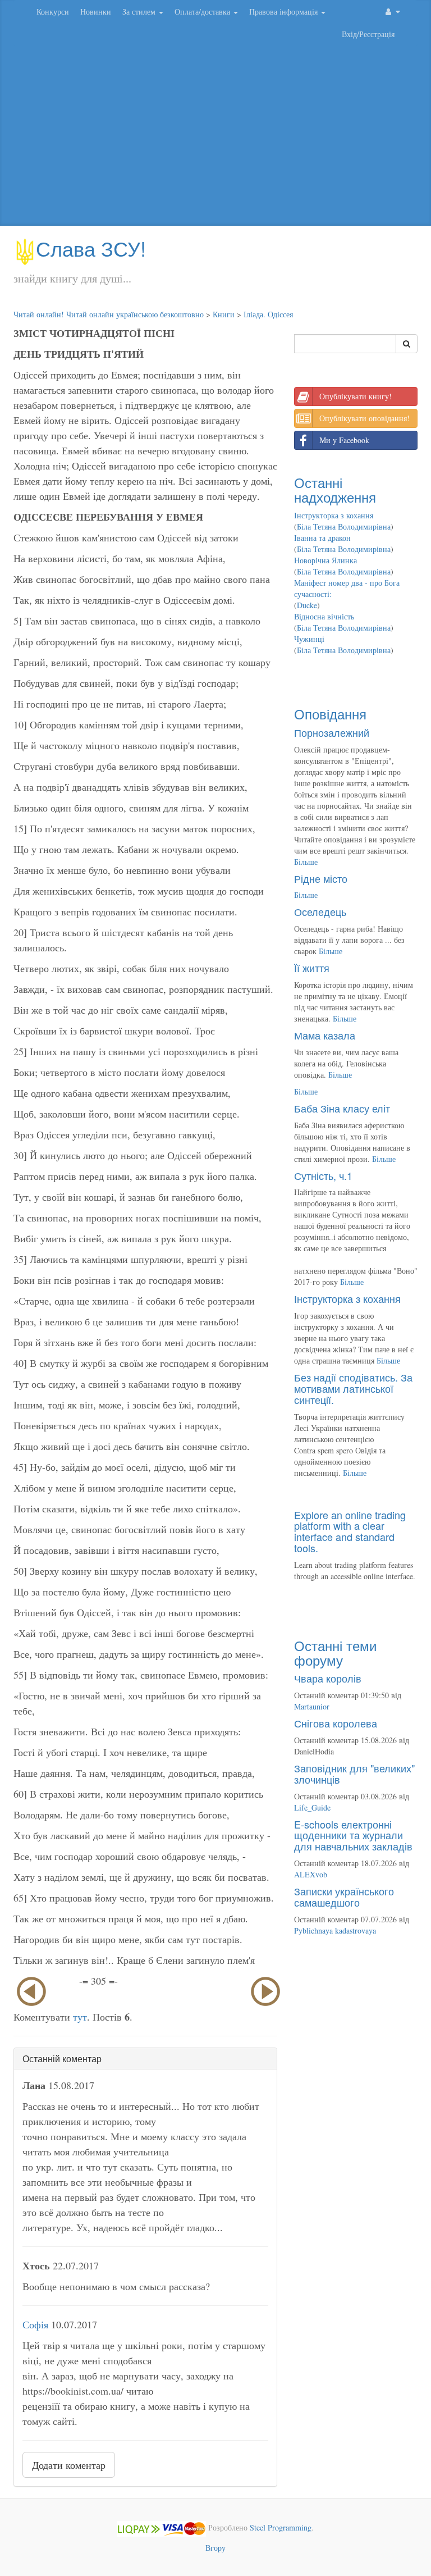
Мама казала (325, 1035)
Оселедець (320, 911)
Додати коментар (69, 2465)
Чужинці (309, 639)
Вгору (215, 2548)
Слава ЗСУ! (91, 248)
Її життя (312, 968)
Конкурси (53, 12)
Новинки (96, 12)
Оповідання (330, 713)
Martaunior (312, 1706)
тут (80, 2017)
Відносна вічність (324, 616)
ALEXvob (311, 1874)
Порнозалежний (332, 732)
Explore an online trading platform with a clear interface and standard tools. (350, 1531)
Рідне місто (321, 878)
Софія (35, 2324)
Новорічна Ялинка (325, 560)
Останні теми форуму (335, 1652)
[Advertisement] (215, 136)
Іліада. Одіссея (268, 314)
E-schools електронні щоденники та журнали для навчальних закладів (353, 1835)
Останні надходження (335, 489)
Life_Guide (312, 1807)
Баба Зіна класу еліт (342, 1108)
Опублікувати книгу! (356, 396)
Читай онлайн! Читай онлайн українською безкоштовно (109, 314)
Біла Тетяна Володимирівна (344, 526)
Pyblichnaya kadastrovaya (335, 1930)
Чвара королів (328, 1678)
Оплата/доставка (203, 12)
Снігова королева (336, 1723)
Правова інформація (285, 12)
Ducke (307, 605)
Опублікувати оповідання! (364, 418)
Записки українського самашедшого (344, 1896)
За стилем (140, 12)
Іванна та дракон (322, 538)
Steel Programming (281, 2527)
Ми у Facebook (344, 440)
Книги (224, 314)
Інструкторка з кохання (334, 515)
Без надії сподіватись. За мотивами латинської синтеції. (353, 1388)
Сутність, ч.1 (323, 1175)
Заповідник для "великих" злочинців (354, 1773)
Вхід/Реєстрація (368, 34)
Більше (306, 862)
